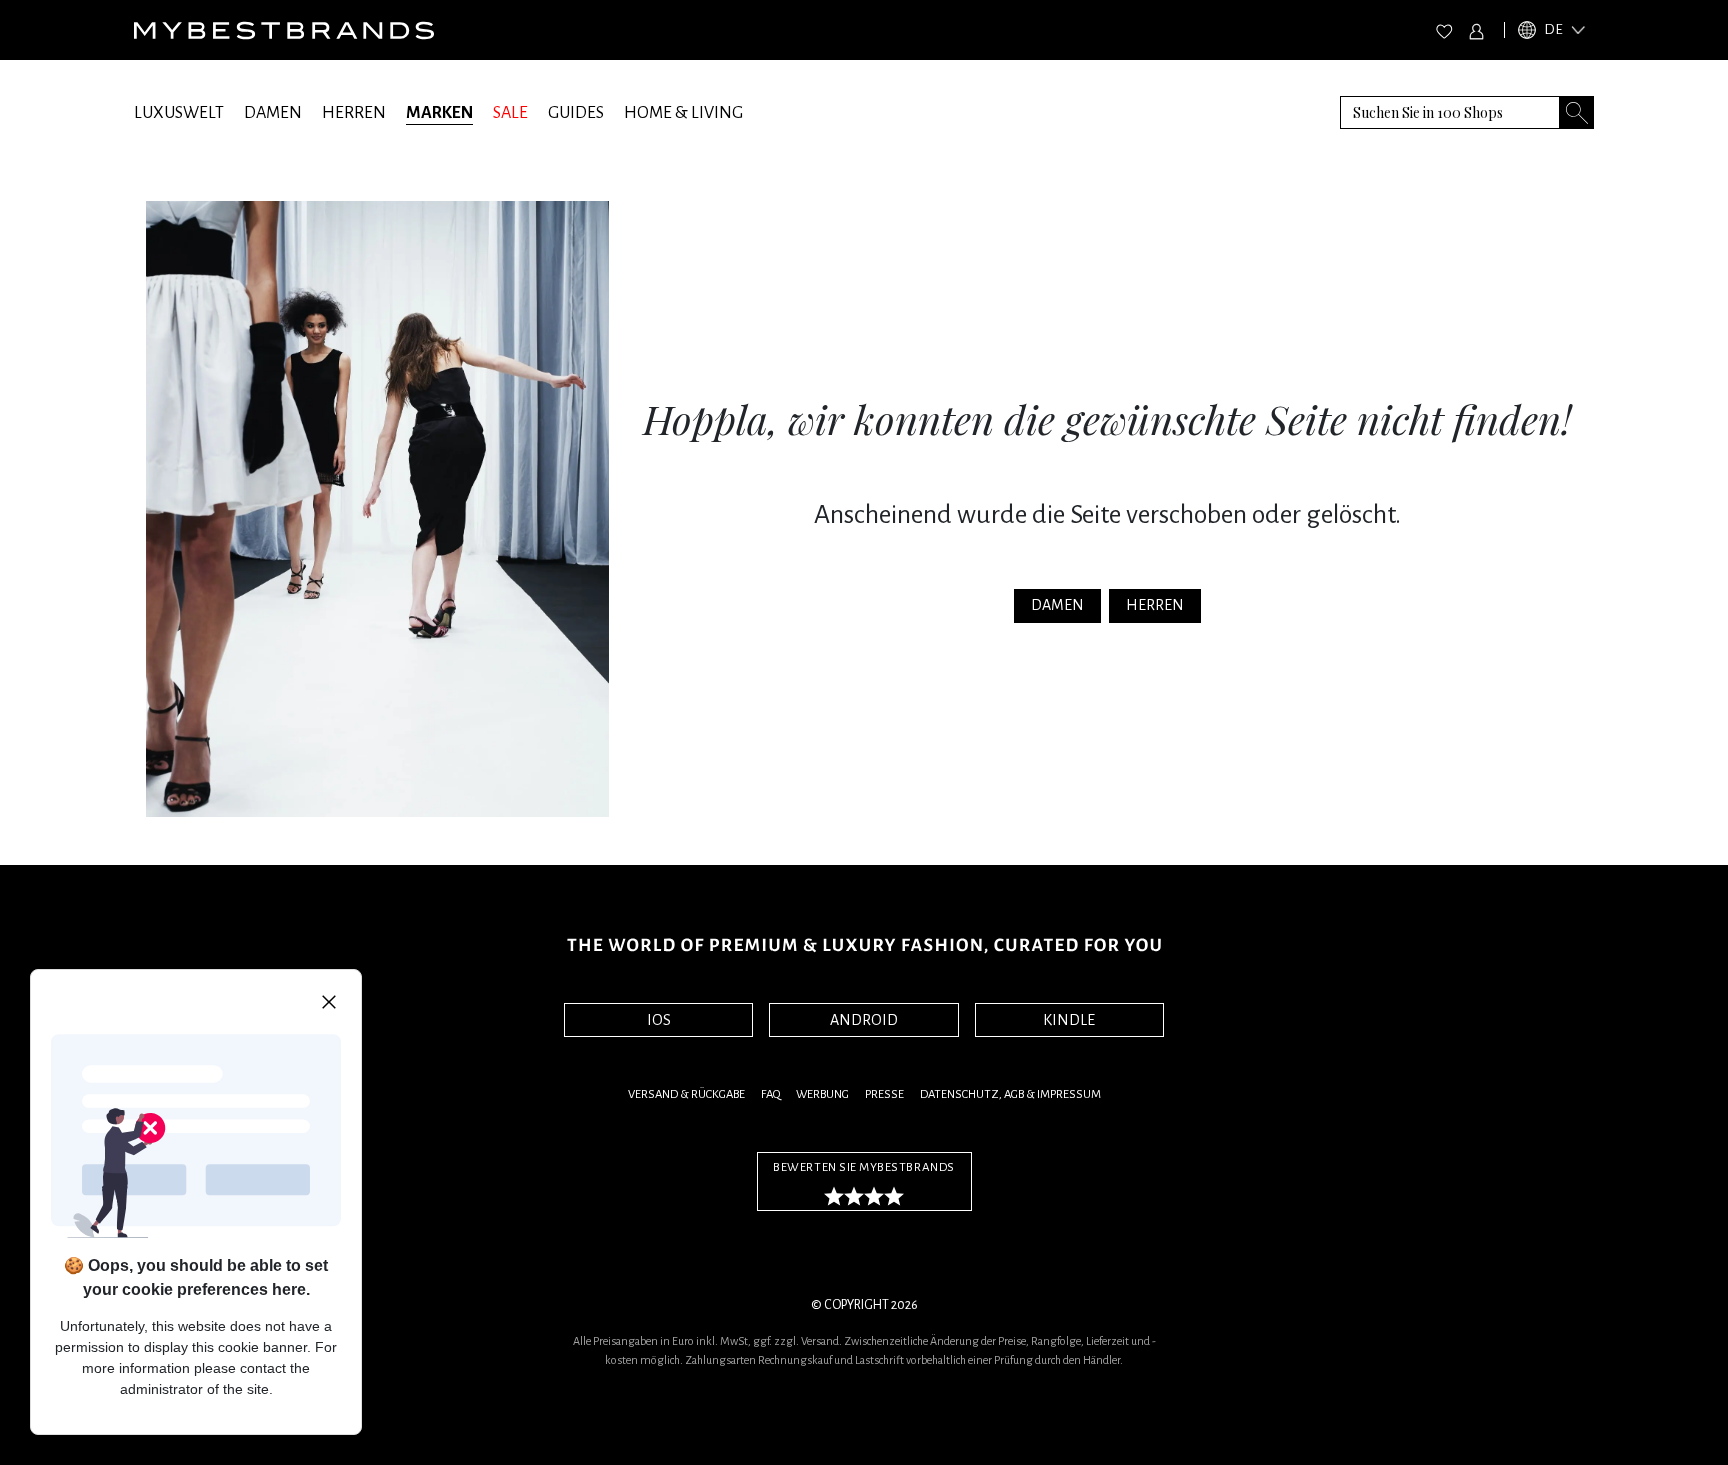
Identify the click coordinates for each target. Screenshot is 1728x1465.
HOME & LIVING (683, 113)
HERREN (354, 113)
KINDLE (1069, 1020)
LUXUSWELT (179, 113)
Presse (884, 1094)
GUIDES (576, 113)
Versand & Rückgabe (686, 1094)
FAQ (770, 1094)
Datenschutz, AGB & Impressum (1010, 1094)
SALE (510, 113)
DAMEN (273, 113)
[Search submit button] (1577, 112)
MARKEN (439, 113)
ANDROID (864, 1020)
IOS (659, 1020)
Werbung (822, 1094)
